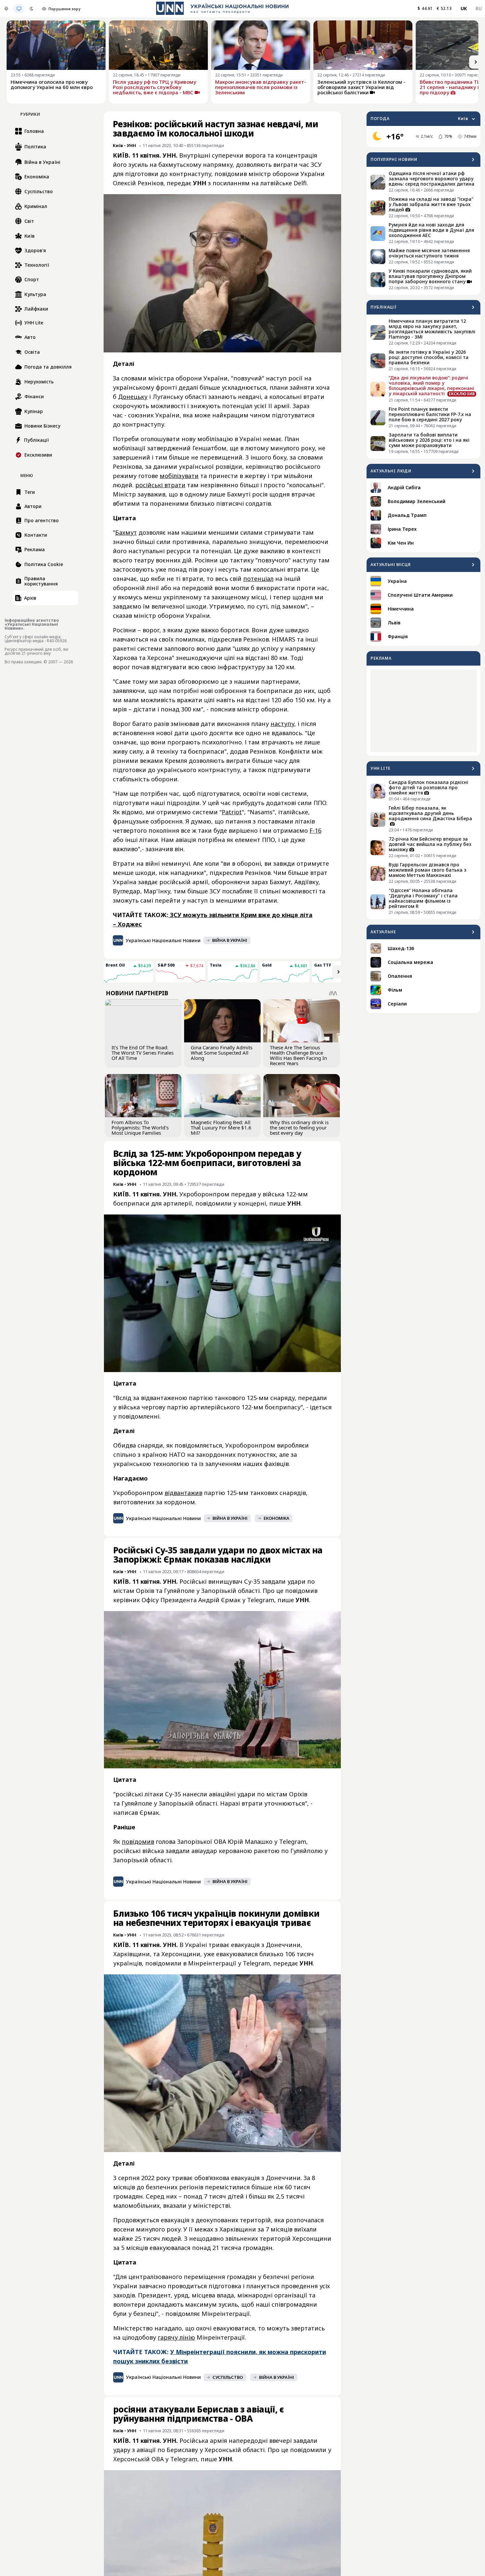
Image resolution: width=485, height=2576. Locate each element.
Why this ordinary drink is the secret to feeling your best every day (299, 1127)
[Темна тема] (31, 9)
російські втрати (160, 485)
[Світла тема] (6, 9)
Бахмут (126, 532)
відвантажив (183, 1493)
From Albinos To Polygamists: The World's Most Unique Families (140, 1127)
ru (479, 8)
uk (464, 8)
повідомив (138, 1842)
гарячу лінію (176, 2337)
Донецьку (133, 397)
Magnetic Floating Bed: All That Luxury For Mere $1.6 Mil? (221, 1127)
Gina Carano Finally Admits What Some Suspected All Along (222, 1053)
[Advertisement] (423, 711)
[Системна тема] (19, 9)
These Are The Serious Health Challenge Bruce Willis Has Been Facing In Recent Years (298, 1055)
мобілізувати (179, 476)
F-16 (315, 830)
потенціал (258, 579)
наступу (282, 724)
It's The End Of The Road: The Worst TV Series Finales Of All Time (143, 1053)
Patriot (232, 812)
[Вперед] (476, 62)
